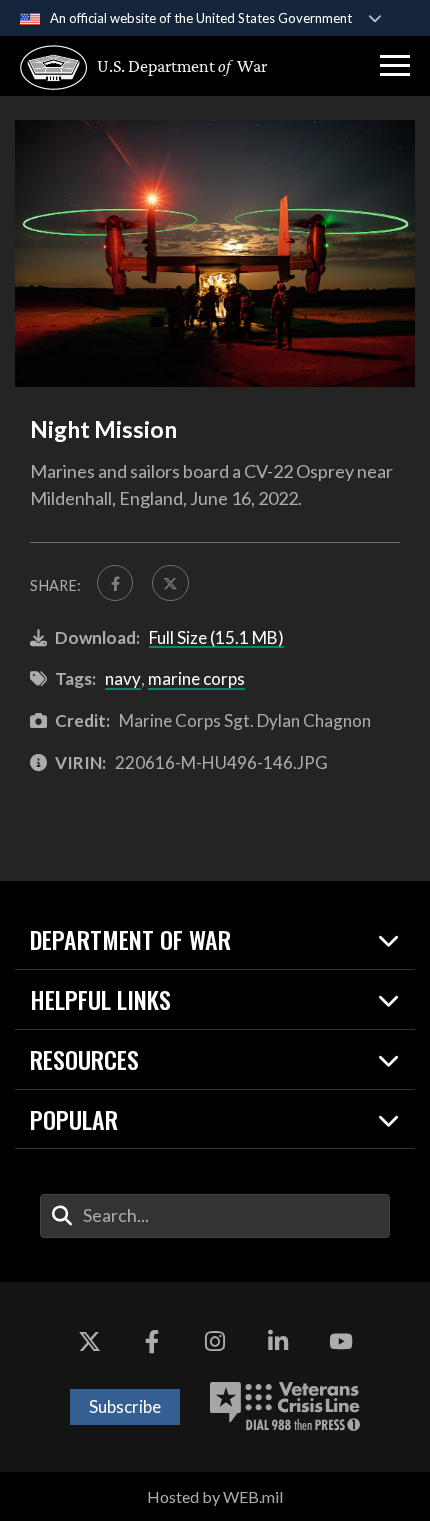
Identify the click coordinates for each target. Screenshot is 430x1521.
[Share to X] (170, 583)
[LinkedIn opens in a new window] (278, 1342)
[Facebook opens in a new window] (152, 1342)
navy (123, 678)
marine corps (196, 678)
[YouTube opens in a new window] (341, 1342)
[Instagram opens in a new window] (215, 1342)
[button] (395, 66)
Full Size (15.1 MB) (216, 637)
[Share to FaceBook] (115, 583)
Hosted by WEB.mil (215, 1496)
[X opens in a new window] (89, 1342)
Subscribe (125, 1406)
